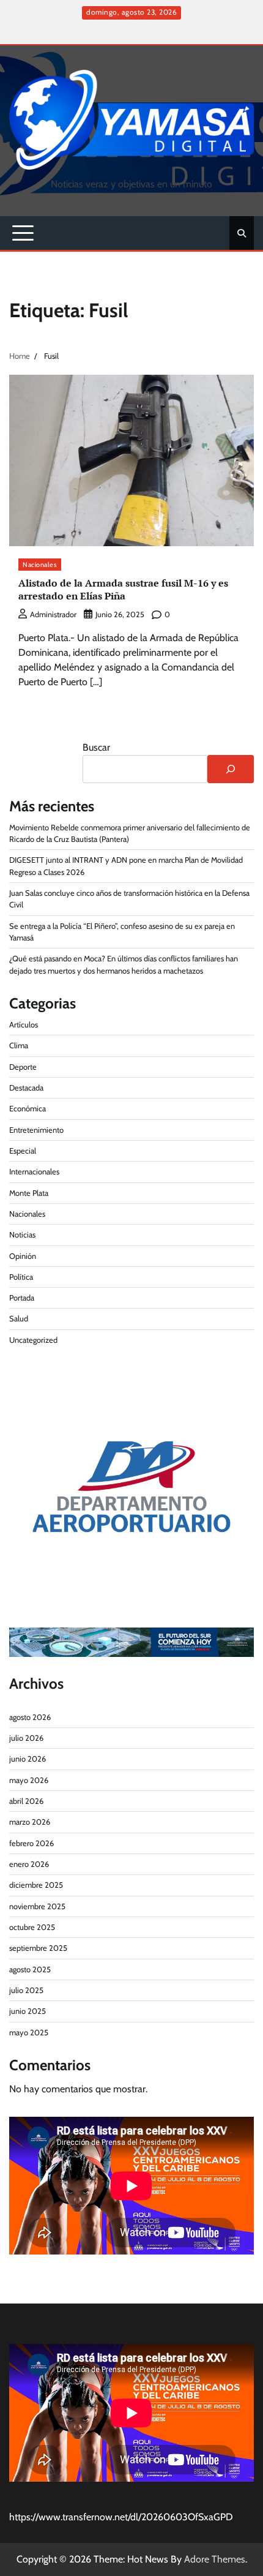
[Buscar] (231, 769)
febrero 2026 (31, 1843)
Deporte (23, 1067)
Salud (19, 1319)
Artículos (24, 1025)
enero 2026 (29, 1864)
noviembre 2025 (37, 1906)
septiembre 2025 (38, 1948)
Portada (22, 1298)
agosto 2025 (30, 1970)
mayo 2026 (29, 1780)
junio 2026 (28, 1759)
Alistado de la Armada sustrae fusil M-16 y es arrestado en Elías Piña (123, 589)
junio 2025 (28, 2011)
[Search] (242, 233)
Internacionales (34, 1172)
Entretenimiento (36, 1130)
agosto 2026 (30, 1717)
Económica (28, 1109)
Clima (19, 1046)
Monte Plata (29, 1193)
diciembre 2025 (36, 1885)
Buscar (96, 747)
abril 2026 (26, 1801)
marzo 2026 (30, 1822)
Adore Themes (215, 2559)
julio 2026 (26, 1738)
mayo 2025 (29, 2033)
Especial (23, 1151)
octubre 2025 (32, 1927)
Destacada (26, 1088)
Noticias (22, 1235)
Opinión (23, 1256)
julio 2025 (26, 1990)
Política (21, 1277)
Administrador (53, 614)
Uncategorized (33, 1340)
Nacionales (40, 565)
